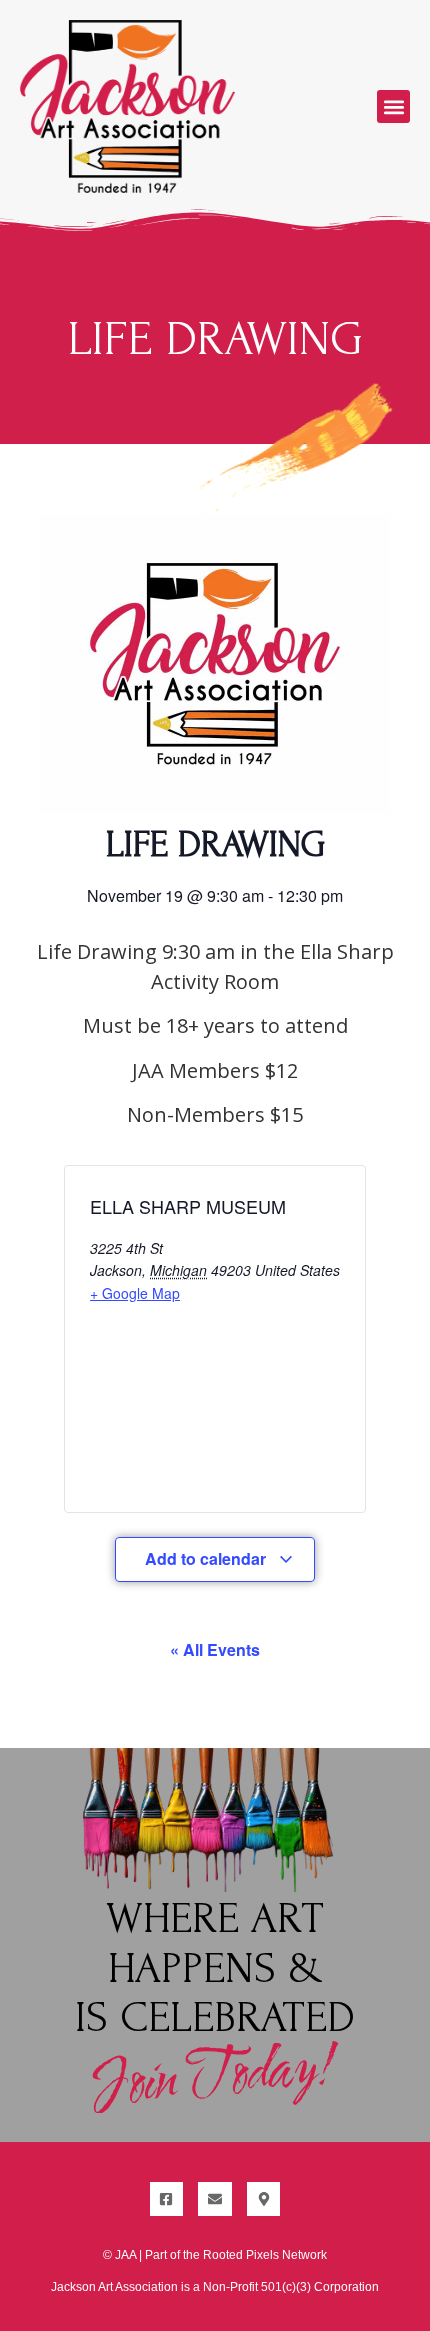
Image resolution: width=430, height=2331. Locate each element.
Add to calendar (207, 1558)
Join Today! (214, 2076)
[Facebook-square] (167, 2199)
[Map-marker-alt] (264, 2199)
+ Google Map (135, 1293)
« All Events (215, 1649)
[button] (393, 106)
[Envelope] (215, 2199)
